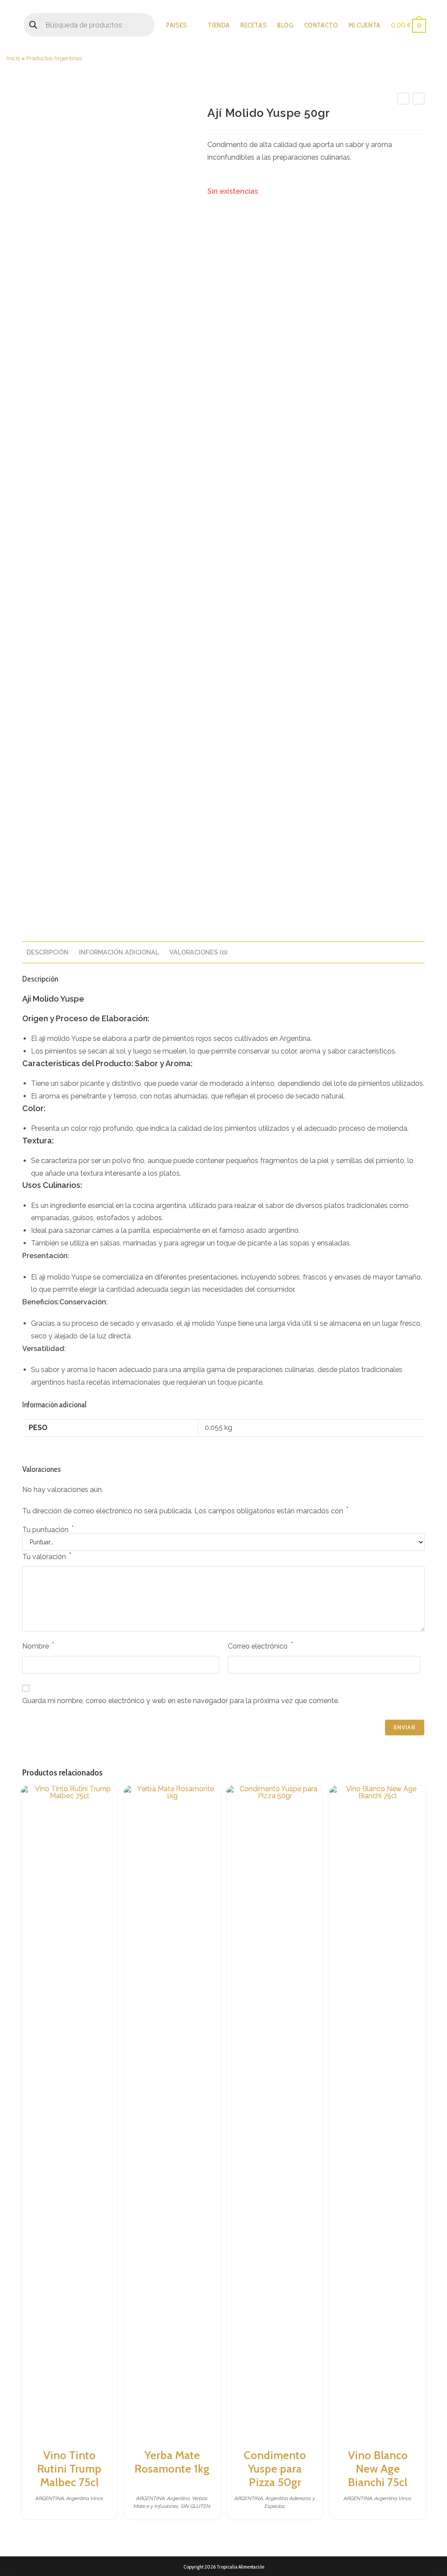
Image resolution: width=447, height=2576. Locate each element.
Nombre (38, 1646)
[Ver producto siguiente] (419, 99)
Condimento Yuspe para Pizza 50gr (275, 2469)
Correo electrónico (260, 1646)
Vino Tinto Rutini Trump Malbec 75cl (69, 2469)
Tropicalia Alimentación (240, 2567)
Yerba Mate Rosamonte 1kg (172, 2462)
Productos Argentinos (54, 58)
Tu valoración (47, 1556)
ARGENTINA (50, 2498)
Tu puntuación (48, 1530)
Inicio (13, 58)
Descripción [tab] (48, 952)
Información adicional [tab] (119, 952)
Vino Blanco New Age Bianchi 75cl (378, 2469)
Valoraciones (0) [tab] (198, 952)
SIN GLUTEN (196, 2506)
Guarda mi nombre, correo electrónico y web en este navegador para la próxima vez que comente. (181, 1701)
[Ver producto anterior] (403, 99)
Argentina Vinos (85, 2498)
